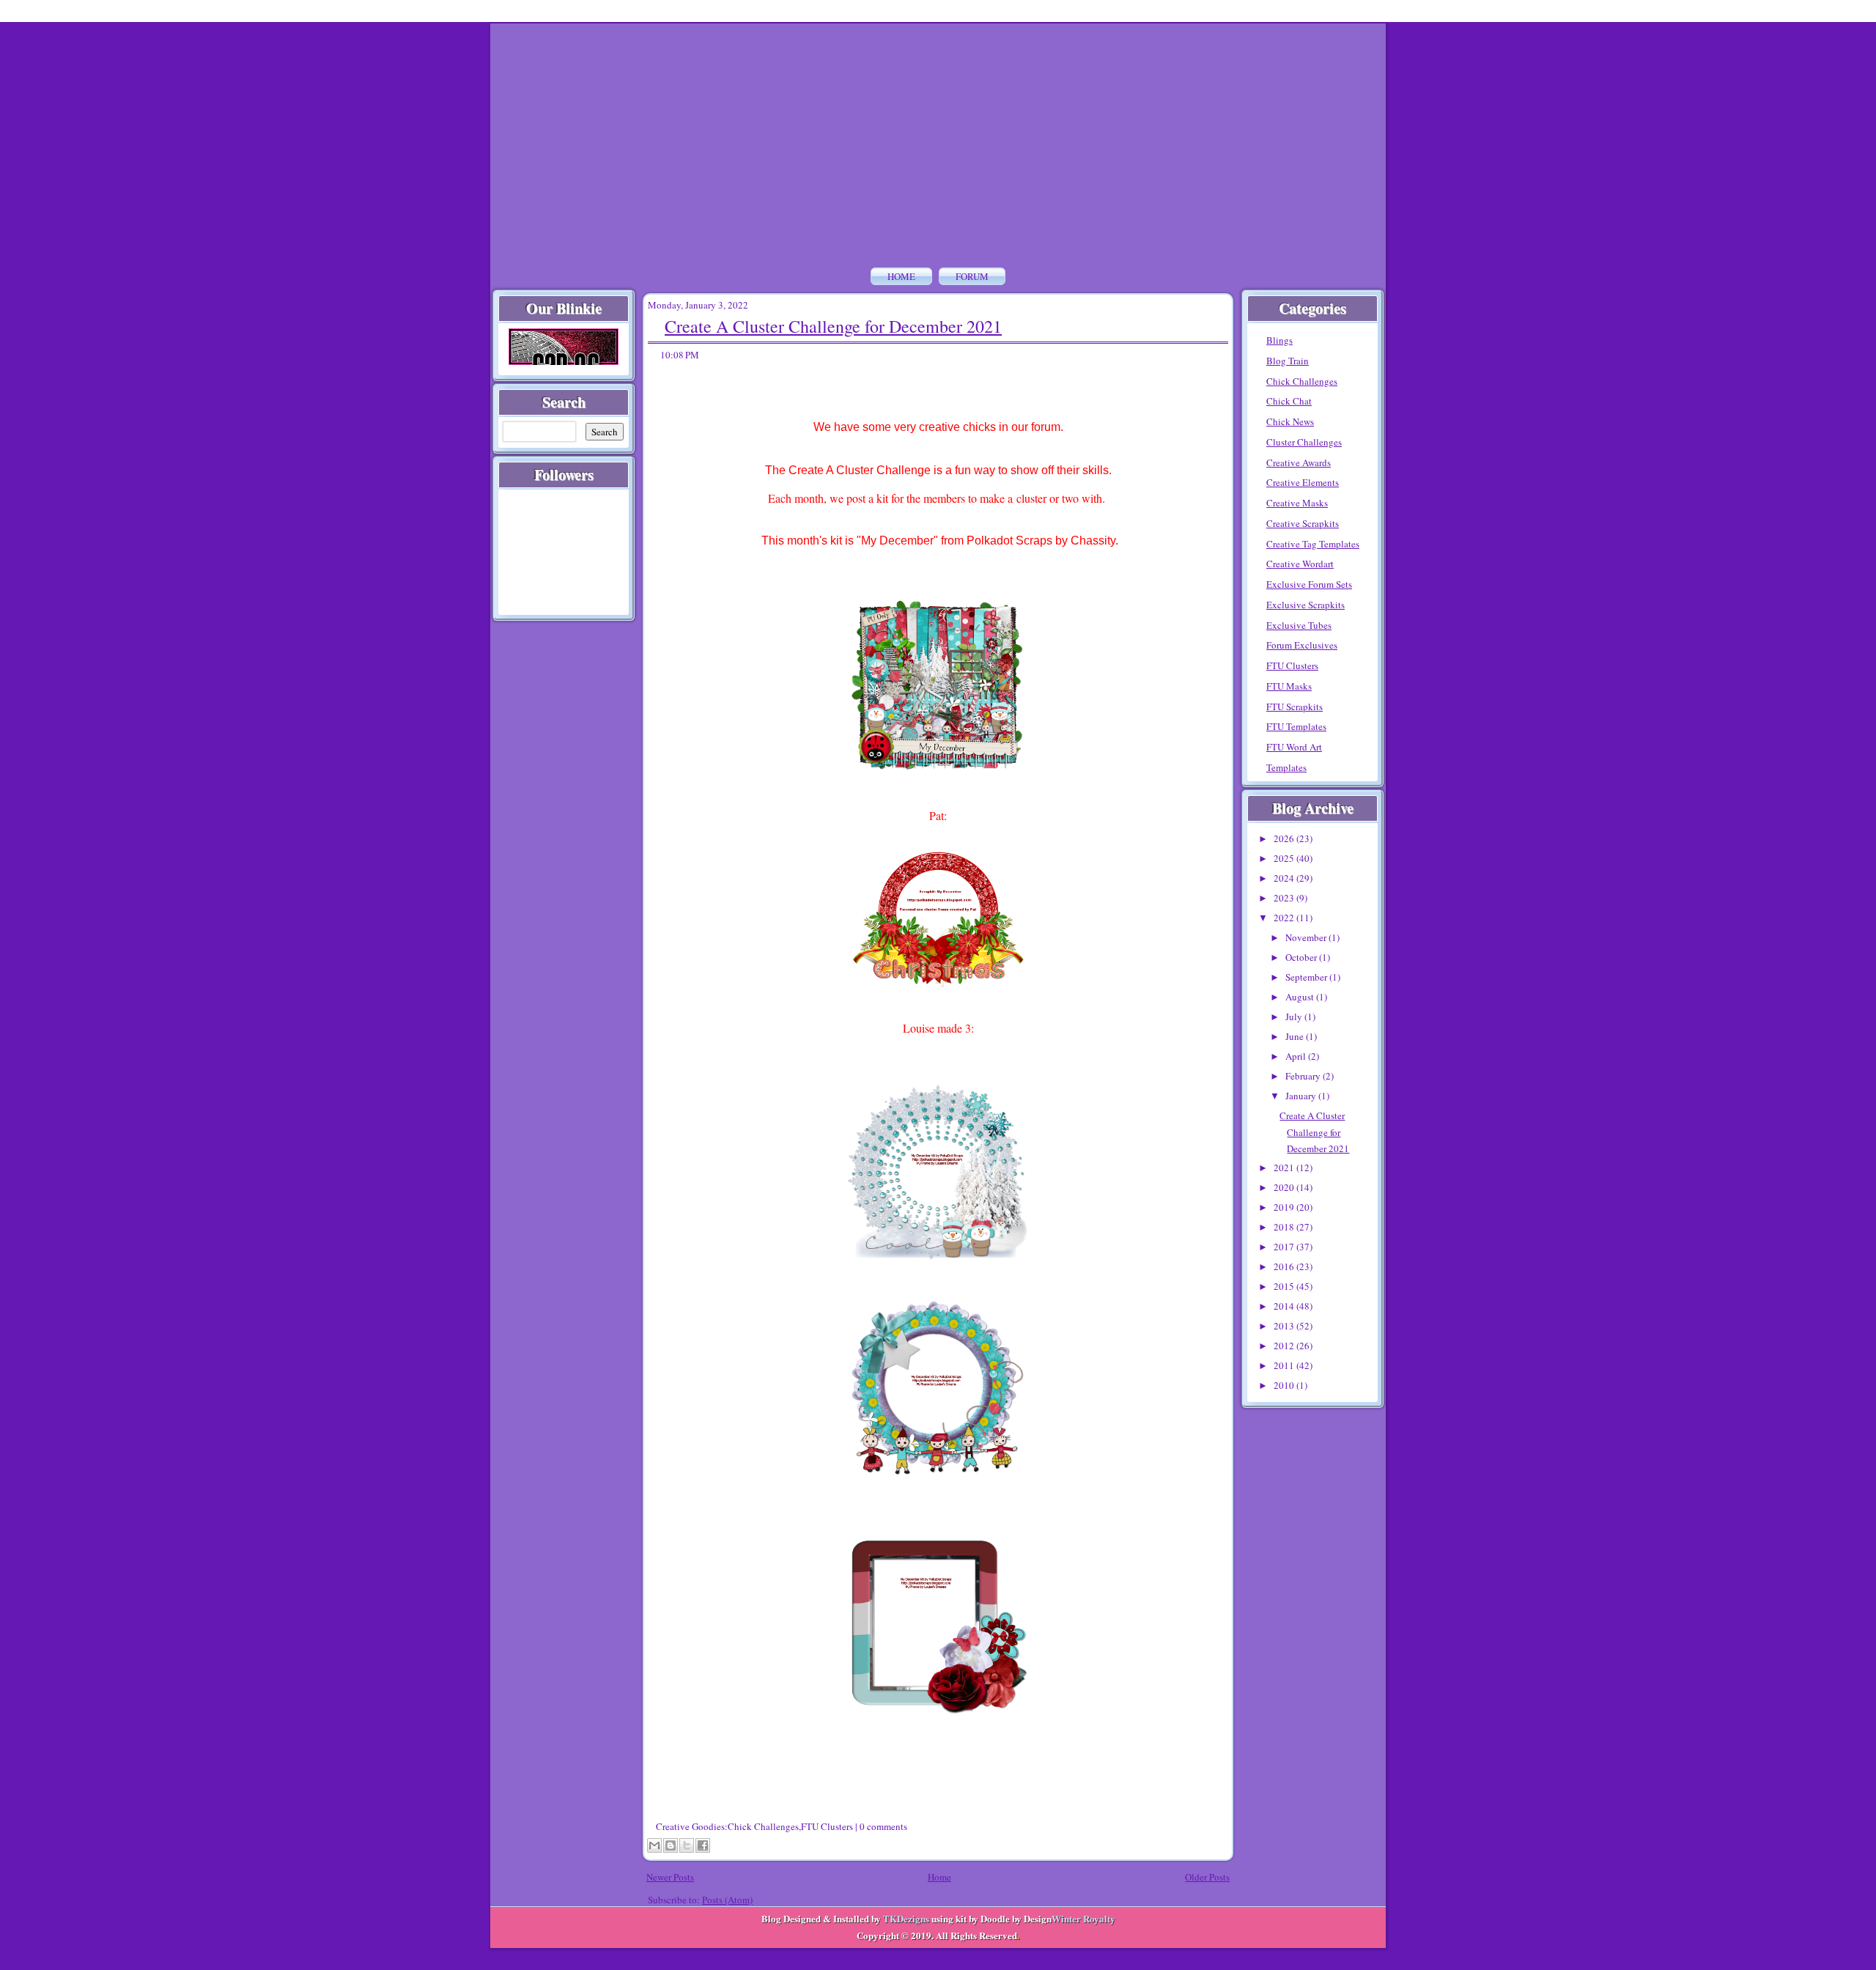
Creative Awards (1299, 462)
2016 (1285, 1266)
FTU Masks (1289, 686)
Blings (1279, 340)
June (1296, 1036)
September (1307, 977)
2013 (1285, 1326)
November (1307, 937)
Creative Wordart (1300, 564)
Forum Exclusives (1302, 645)
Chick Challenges (763, 1826)
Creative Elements (1303, 482)
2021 (1285, 1167)
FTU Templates (1296, 726)
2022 (1285, 918)
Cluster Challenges (1304, 442)
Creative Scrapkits (1303, 523)
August (1301, 997)
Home (901, 276)
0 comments (883, 1826)
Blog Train (1288, 361)
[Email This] (654, 1845)
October (1302, 957)
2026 (1285, 838)
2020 (1285, 1187)
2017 (1285, 1247)
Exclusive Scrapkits (1306, 605)
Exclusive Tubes (1299, 625)
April (1297, 1056)
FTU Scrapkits (1295, 707)
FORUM (972, 276)
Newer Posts (670, 1877)
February (1304, 1076)
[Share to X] (687, 1845)
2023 (1285, 898)
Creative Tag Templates (1313, 544)
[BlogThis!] (671, 1845)
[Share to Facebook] (703, 1845)
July (1295, 1017)
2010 (1285, 1385)
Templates (1286, 767)
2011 (1285, 1365)
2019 (1285, 1207)
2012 (1285, 1346)
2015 (1285, 1286)
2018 (1285, 1227)
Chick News (1290, 421)
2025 (1285, 858)
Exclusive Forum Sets (1309, 584)
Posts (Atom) (727, 1900)
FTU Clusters (827, 1826)
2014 (1285, 1306)
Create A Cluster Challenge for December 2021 (833, 326)
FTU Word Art (1294, 747)
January (1302, 1096)
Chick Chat (1289, 401)
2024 (1285, 878)
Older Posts (1207, 1877)
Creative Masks (1297, 503)
